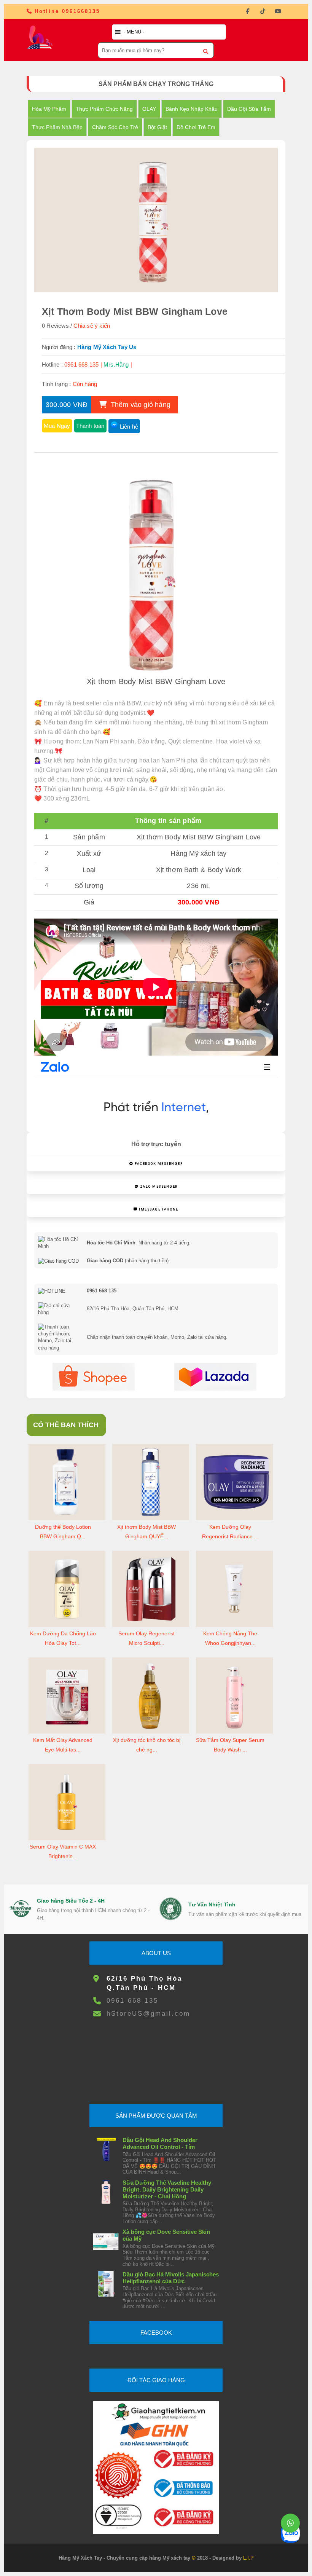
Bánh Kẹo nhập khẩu (192, 109)
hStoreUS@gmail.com (148, 2014)
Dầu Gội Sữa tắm (249, 109)
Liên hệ (129, 427)
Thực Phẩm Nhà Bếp (57, 127)
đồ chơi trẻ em (196, 127)
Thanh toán (90, 426)
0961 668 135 (132, 2001)
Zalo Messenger (158, 1187)
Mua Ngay (57, 426)
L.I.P (248, 2558)
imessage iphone (158, 1209)
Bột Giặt (157, 127)
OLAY (149, 109)
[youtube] (278, 11)
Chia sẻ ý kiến (92, 326)
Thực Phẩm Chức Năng (104, 109)
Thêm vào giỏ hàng (139, 405)
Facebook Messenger (158, 1164)
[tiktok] (263, 11)
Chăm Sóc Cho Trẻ (115, 127)
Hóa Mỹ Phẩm (49, 109)
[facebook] (247, 11)
